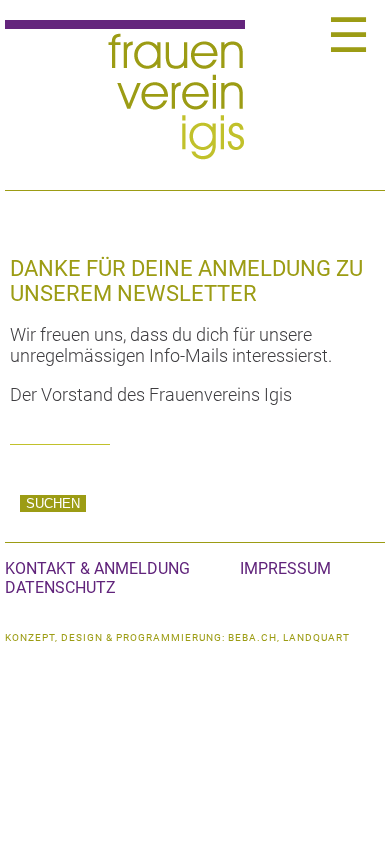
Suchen (53, 503)
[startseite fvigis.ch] (125, 155)
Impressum (285, 568)
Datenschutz (60, 587)
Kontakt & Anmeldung (97, 568)
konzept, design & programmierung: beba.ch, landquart (177, 637)
